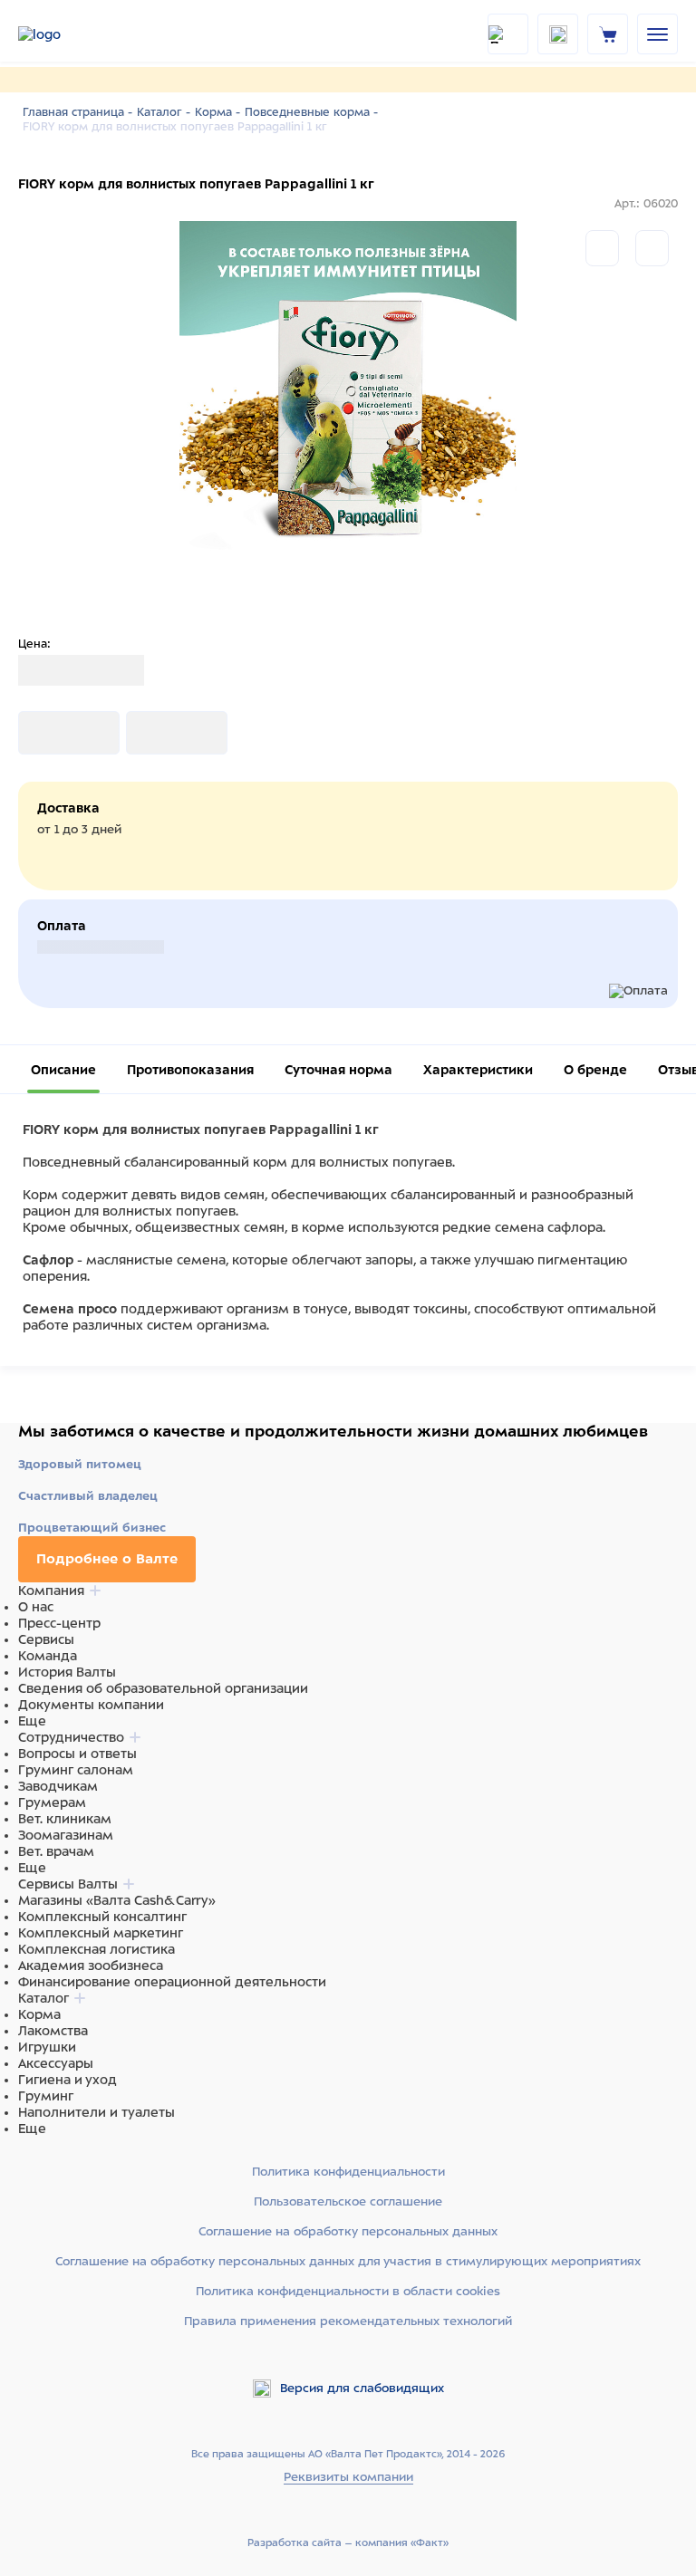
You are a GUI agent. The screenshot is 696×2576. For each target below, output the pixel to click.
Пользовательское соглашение (348, 2201)
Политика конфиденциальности (348, 2172)
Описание (63, 1070)
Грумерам (52, 1802)
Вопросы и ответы (77, 1754)
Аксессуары (56, 2063)
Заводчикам (58, 1786)
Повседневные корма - (311, 112)
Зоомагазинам (66, 1835)
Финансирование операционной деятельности (172, 1982)
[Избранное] (652, 248)
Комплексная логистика (97, 1949)
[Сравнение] (602, 248)
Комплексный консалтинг (102, 1917)
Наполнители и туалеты (97, 2112)
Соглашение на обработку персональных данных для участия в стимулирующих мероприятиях (348, 2261)
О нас (36, 1607)
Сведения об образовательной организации (163, 1688)
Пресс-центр (59, 1623)
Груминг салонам (76, 1770)
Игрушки (47, 2047)
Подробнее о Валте (107, 1559)
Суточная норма (338, 1070)
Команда (48, 1656)
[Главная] (63, 34)
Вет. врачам (56, 1851)
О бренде (595, 1070)
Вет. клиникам (65, 1819)
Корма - (217, 112)
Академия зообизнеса (91, 1966)
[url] (608, 34)
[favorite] (558, 34)
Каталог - (164, 112)
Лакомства (53, 2031)
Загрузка (47, 733)
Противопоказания (190, 1070)
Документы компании (91, 1705)
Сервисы (46, 1639)
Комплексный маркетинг (101, 1933)
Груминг (46, 2096)
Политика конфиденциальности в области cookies (348, 2291)
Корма (39, 2014)
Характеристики (478, 1070)
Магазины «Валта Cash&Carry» (117, 1900)
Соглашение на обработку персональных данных (348, 2231)
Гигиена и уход (68, 2080)
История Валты (67, 1672)
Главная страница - (77, 112)
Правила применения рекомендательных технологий (348, 2321)
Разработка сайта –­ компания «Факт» (348, 2542)
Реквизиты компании (348, 2477)
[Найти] (508, 34)
